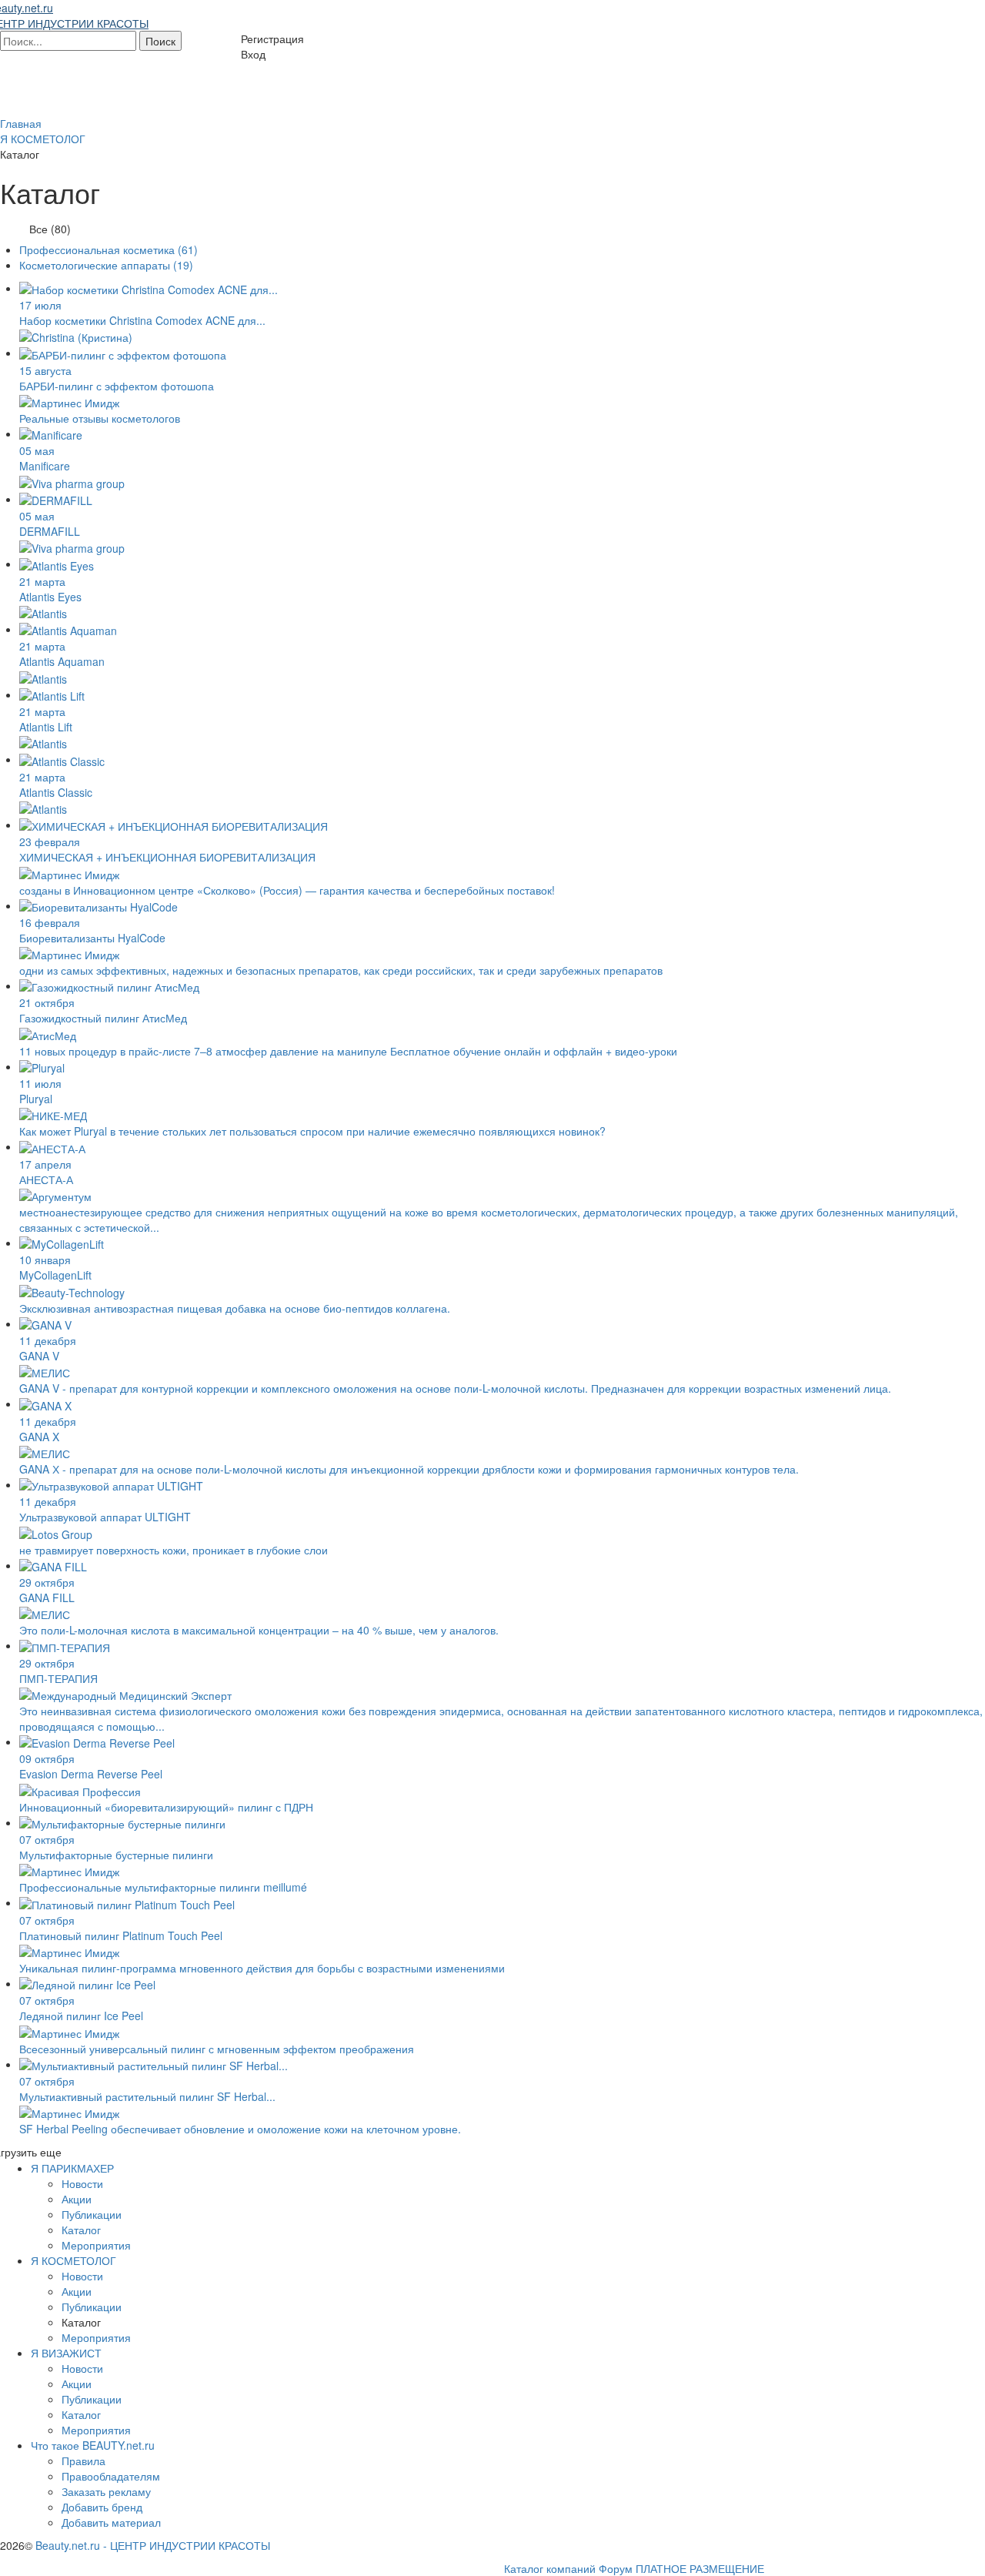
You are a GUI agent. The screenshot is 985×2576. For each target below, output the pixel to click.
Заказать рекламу (106, 2491)
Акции (77, 2199)
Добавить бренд (102, 2507)
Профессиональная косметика (109, 249)
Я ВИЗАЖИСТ (66, 2353)
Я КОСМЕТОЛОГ (73, 2260)
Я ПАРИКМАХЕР (72, 2168)
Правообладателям (111, 2476)
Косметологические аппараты (106, 265)
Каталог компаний (550, 2568)
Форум (616, 2568)
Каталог (81, 2230)
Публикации (92, 2214)
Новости (82, 2183)
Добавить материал (111, 2522)
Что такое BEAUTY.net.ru (93, 2445)
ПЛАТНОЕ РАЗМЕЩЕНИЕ (700, 2568)
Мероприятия (96, 2245)
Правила (83, 2461)
